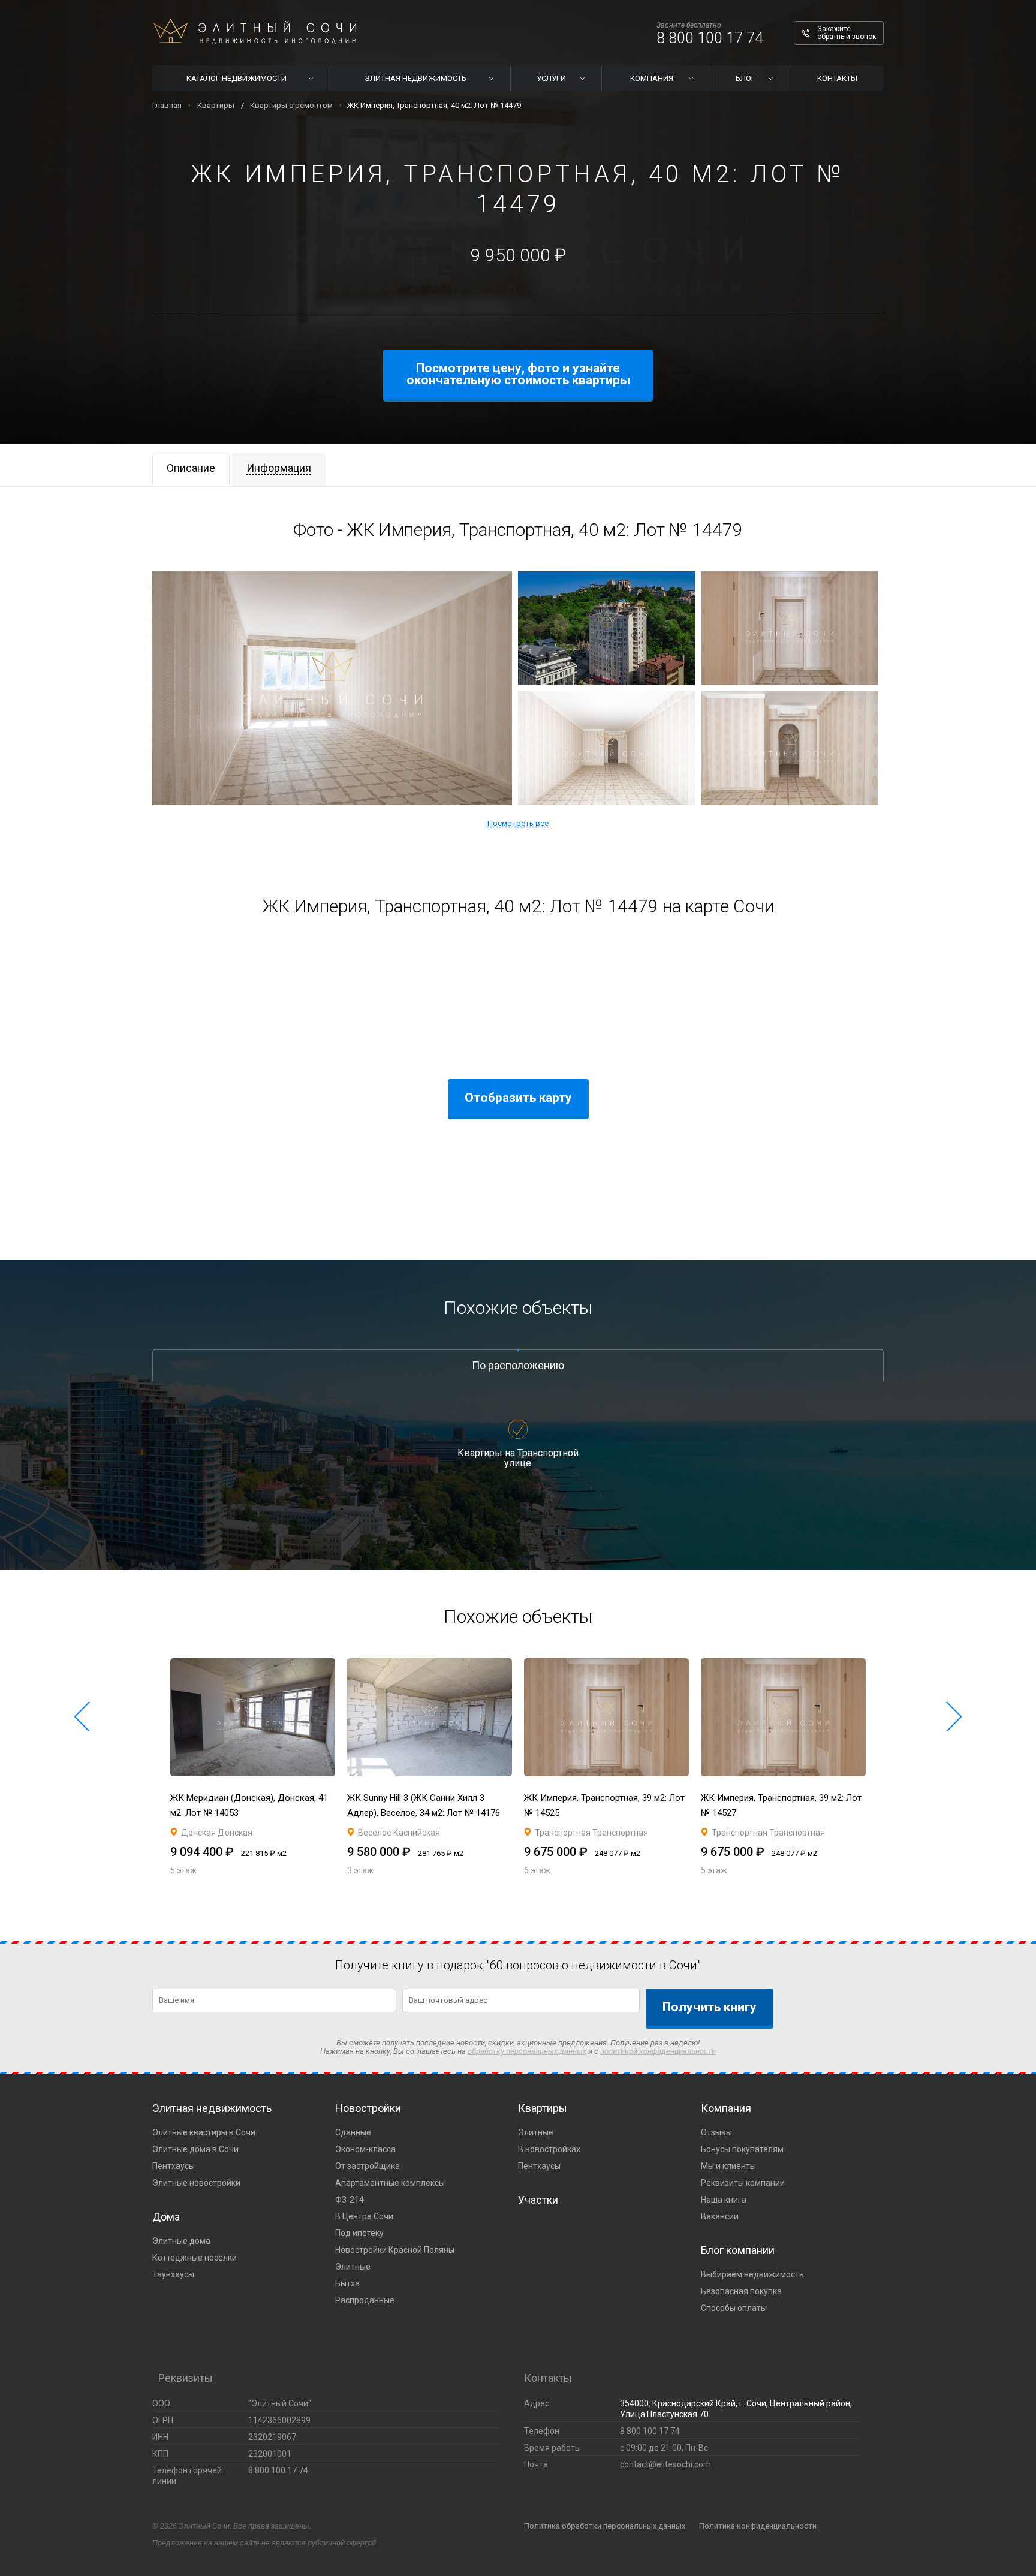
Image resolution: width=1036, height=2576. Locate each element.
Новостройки (368, 2108)
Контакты (837, 78)
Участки (538, 2200)
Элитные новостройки (196, 2183)
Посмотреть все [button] (518, 823)
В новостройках (549, 2149)
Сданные (353, 2132)
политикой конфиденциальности (658, 2051)
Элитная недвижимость (212, 2108)
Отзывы (716, 2132)
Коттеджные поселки (195, 2258)
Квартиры (543, 2108)
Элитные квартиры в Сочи (204, 2132)
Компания (726, 2108)
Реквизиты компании (743, 2183)
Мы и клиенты (728, 2166)
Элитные (353, 2267)
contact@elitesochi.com (665, 2464)
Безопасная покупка (741, 2291)
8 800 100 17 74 (710, 38)
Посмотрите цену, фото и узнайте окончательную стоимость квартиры (518, 374)
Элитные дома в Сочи (195, 2149)
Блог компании (738, 2250)
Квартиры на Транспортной (518, 1453)
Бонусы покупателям (742, 2149)
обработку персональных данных (527, 2051)
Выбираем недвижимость (752, 2274)
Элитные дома (181, 2241)
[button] (82, 1717)
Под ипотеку (359, 2233)
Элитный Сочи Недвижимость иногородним (255, 31)
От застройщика (368, 2166)
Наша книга (724, 2200)
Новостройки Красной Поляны (395, 2250)
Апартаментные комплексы (390, 2183)
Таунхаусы (173, 2274)
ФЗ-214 (350, 2200)
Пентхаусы (174, 2166)
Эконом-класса (365, 2149)
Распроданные (365, 2300)
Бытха (347, 2283)
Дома (166, 2217)
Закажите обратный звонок (847, 33)
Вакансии (720, 2216)
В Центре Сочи (364, 2216)
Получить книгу (710, 2007)
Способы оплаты (734, 2308)
